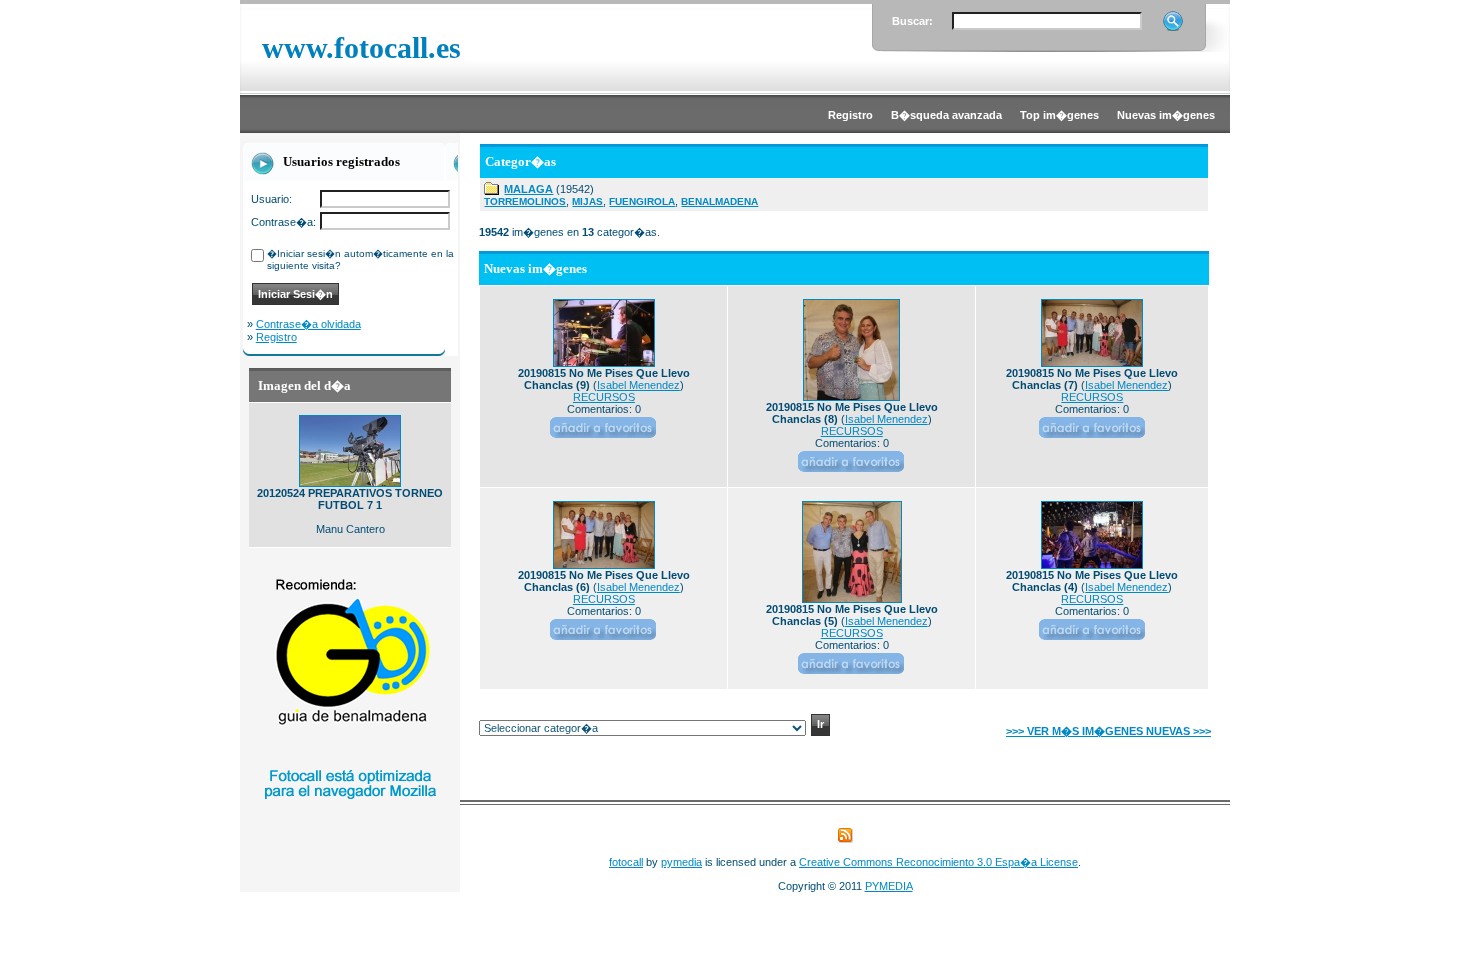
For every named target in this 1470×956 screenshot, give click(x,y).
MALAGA (528, 189)
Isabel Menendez (638, 385)
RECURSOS (604, 397)
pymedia (681, 862)
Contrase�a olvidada (308, 324)
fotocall (626, 862)
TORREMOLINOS (525, 201)
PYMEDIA (889, 886)
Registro (276, 337)
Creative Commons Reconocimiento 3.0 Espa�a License (938, 862)
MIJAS (587, 201)
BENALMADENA (719, 201)
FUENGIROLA (642, 201)
